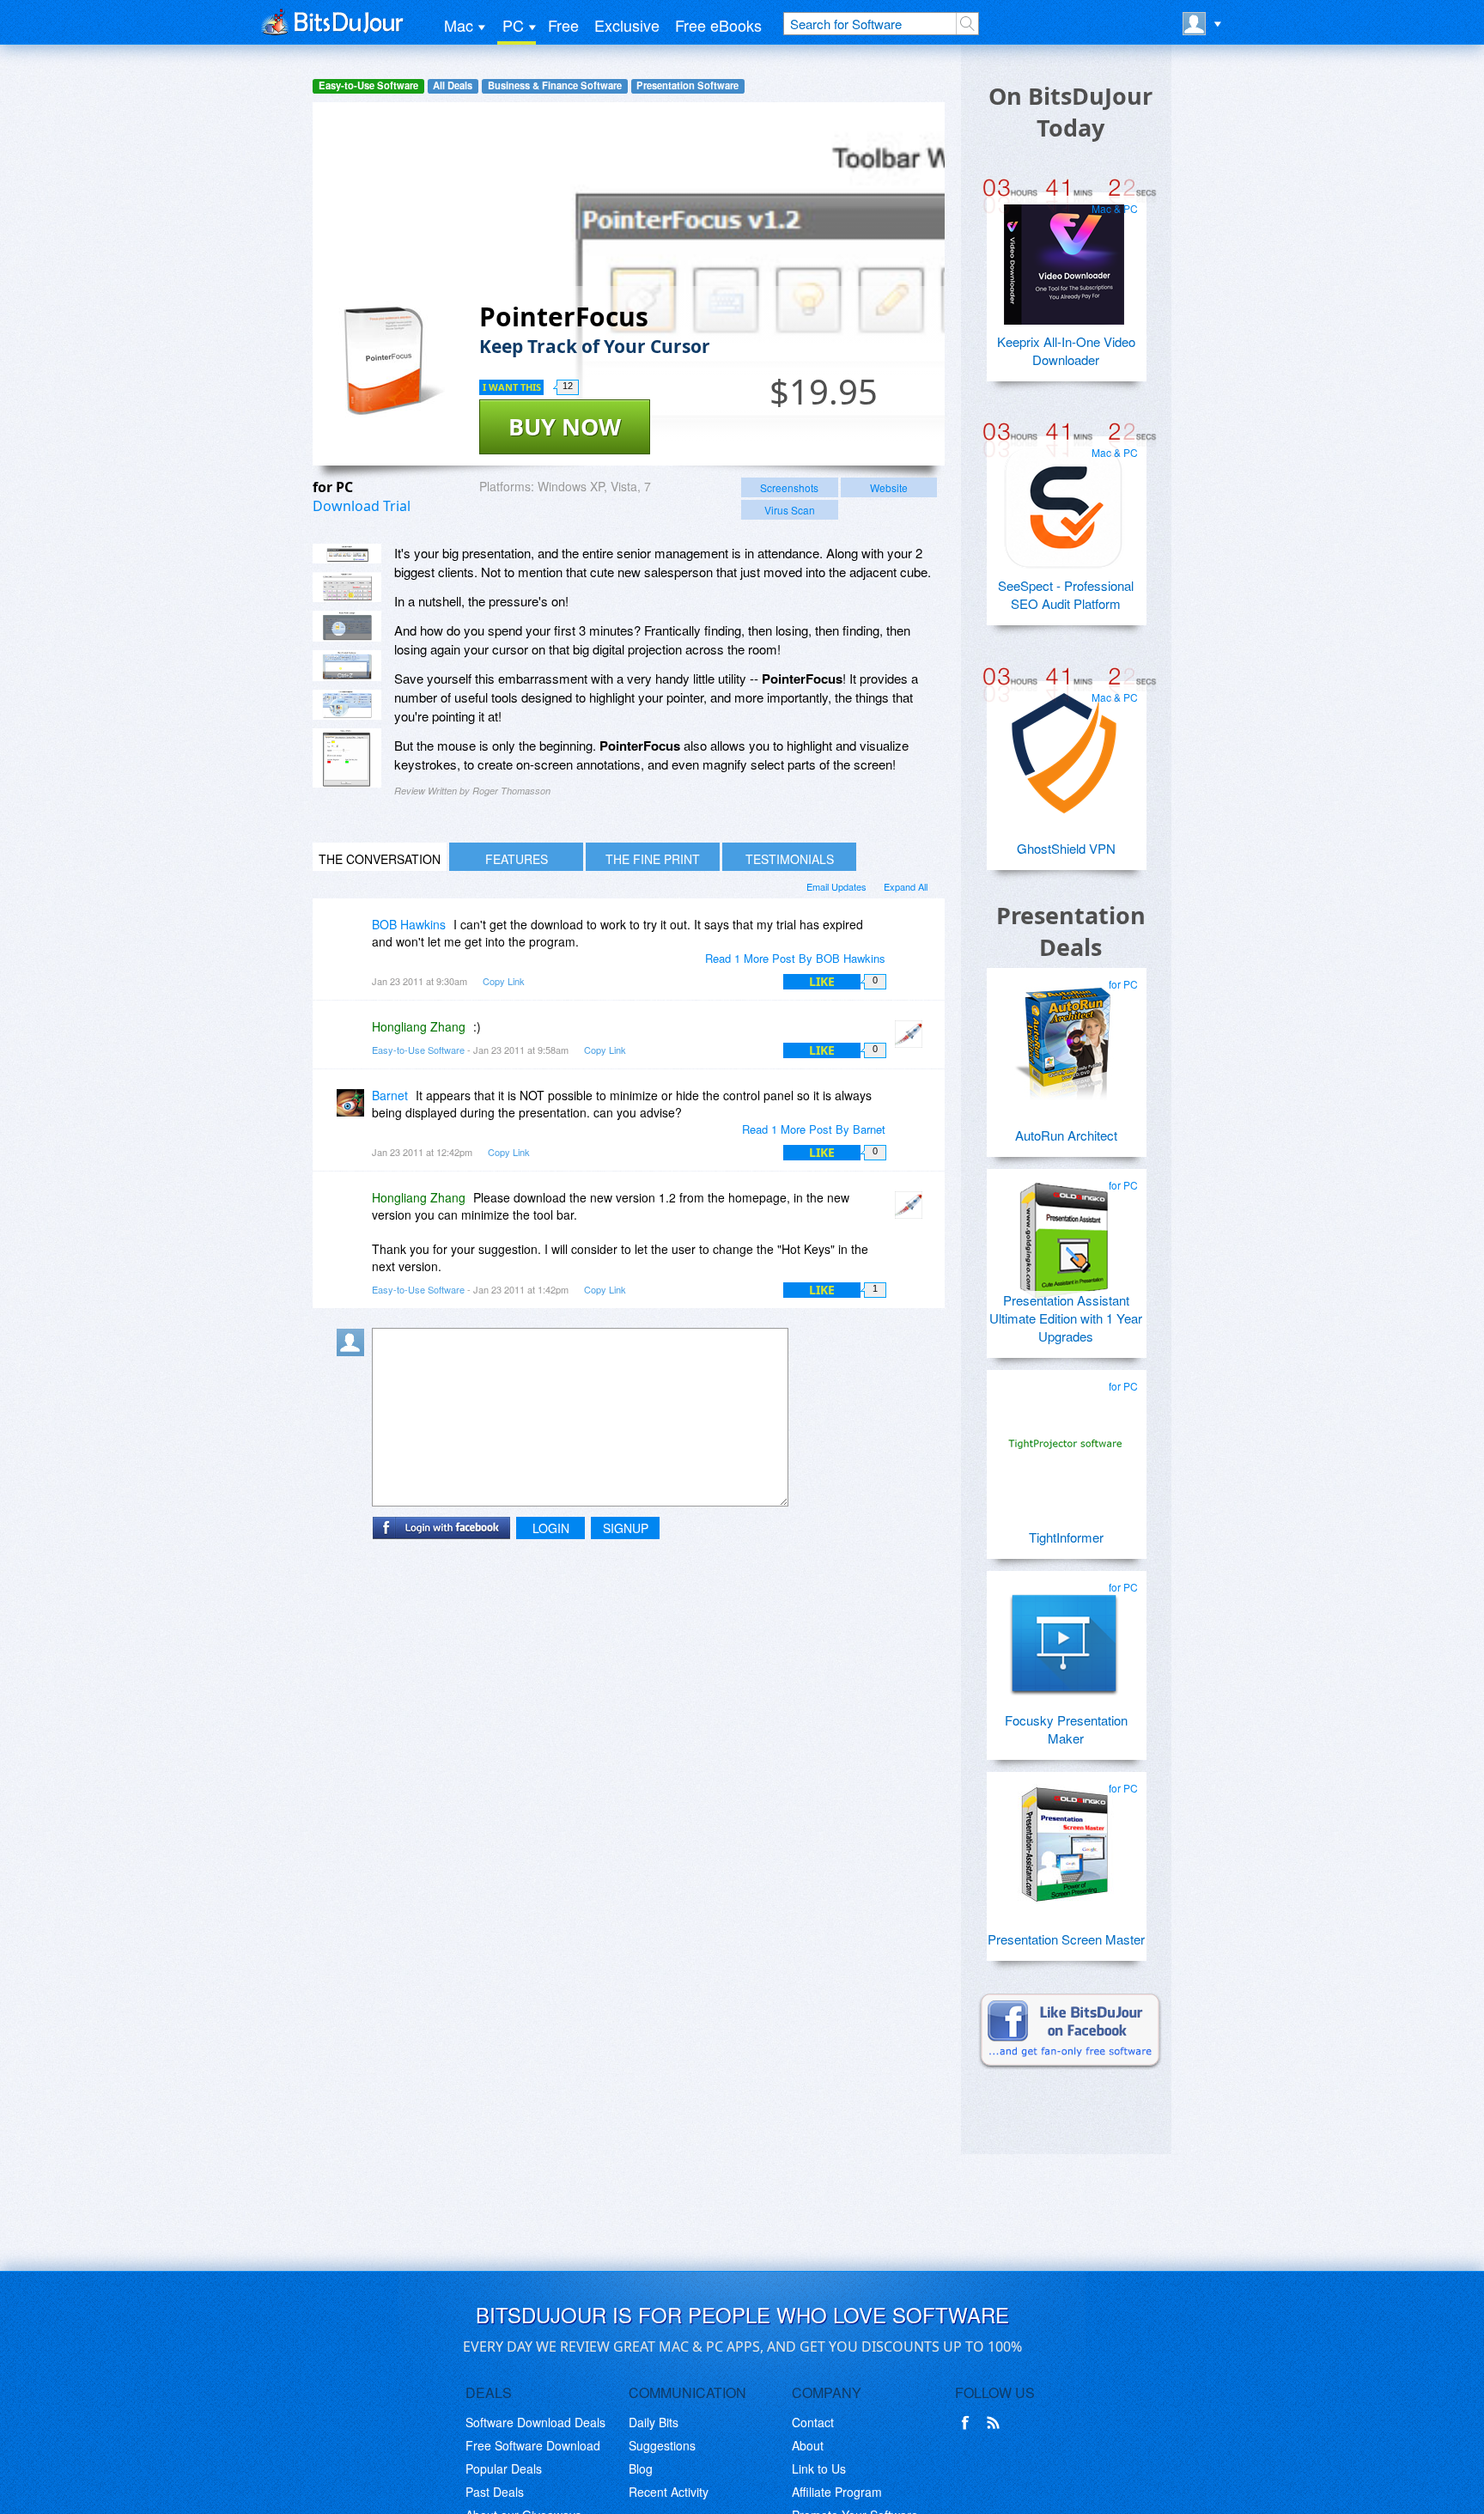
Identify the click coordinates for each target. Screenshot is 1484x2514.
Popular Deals (504, 2468)
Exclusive (627, 25)
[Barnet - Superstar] (354, 1108)
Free (563, 25)
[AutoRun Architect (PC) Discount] (1064, 1033)
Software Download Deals (535, 2422)
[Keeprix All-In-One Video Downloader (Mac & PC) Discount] (1064, 258)
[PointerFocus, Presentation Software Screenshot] (347, 626)
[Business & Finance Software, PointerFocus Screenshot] (347, 758)
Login (551, 1528)
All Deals (453, 85)
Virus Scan (790, 510)
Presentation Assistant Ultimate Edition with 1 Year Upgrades (1066, 1318)
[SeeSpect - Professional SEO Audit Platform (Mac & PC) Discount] (1064, 502)
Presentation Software (687, 85)
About (808, 2445)
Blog (641, 2468)
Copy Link (504, 981)
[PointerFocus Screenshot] (347, 554)
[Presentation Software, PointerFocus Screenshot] (347, 705)
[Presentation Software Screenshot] (347, 587)
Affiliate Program (837, 2492)
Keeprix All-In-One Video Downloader (1066, 350)
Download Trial (362, 506)
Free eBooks (718, 25)
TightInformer (1066, 1537)
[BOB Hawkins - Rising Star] (354, 937)
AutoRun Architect (1066, 1135)
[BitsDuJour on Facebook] (969, 2423)
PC (513, 25)
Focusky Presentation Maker (1066, 1729)
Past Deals (495, 2492)
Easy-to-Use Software (368, 85)
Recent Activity (669, 2492)
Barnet (390, 1095)
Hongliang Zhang (419, 1026)
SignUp (626, 1528)
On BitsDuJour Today (1070, 112)
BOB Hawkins (409, 924)
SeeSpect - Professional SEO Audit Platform (1066, 594)
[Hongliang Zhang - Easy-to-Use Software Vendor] (912, 1039)
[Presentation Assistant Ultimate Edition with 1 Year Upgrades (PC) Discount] (1064, 1234)
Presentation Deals (1071, 931)
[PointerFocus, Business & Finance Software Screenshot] (347, 666)
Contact (813, 2422)
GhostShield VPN (1066, 848)
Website (889, 487)
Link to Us (819, 2468)
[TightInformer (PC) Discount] (1064, 1435)
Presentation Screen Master (1066, 1939)
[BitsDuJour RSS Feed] (996, 2423)
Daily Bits (654, 2422)
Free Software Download (533, 2445)
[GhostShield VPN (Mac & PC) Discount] (1064, 746)
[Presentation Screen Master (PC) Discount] (1064, 1837)
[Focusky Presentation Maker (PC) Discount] (1064, 1636)
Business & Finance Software (555, 85)
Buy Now (565, 426)
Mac (459, 25)
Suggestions (662, 2445)
